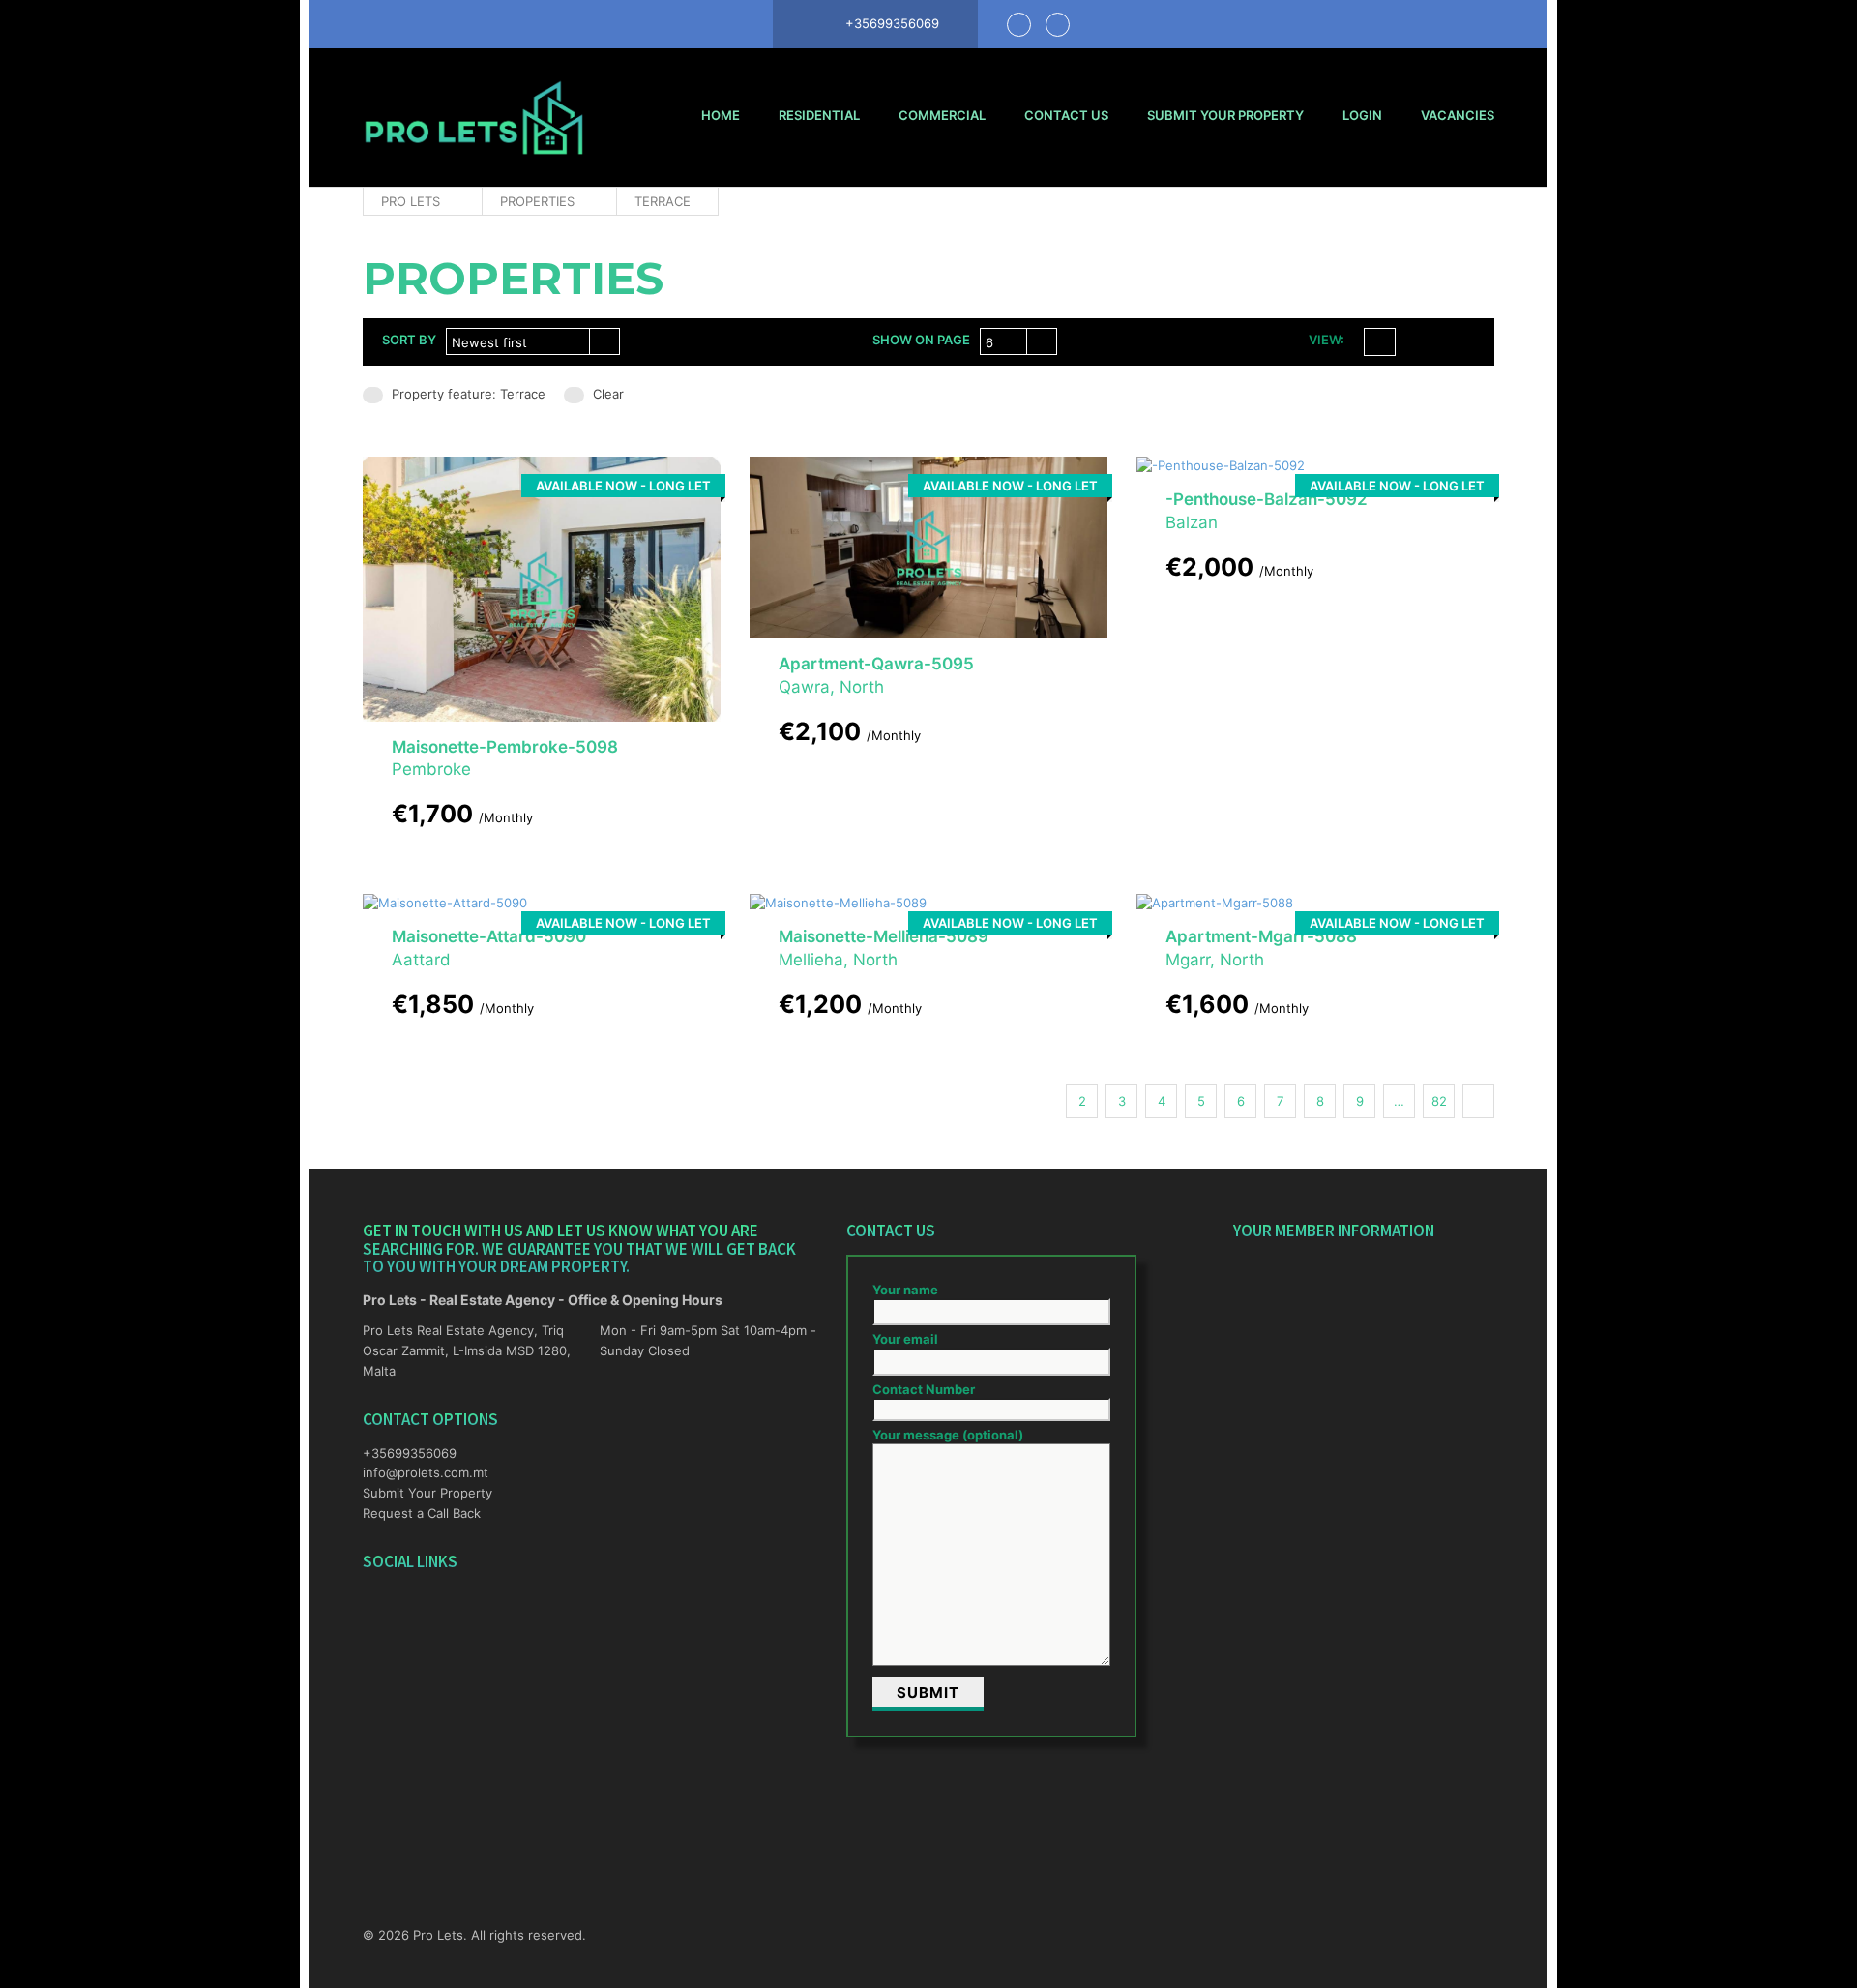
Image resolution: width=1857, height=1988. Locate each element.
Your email (905, 1339)
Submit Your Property (1225, 115)
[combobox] (533, 341)
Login (1362, 115)
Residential (819, 115)
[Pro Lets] (474, 118)
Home (721, 115)
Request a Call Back (422, 1513)
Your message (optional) (948, 1435)
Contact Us (1066, 115)
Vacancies (1458, 115)
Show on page (921, 340)
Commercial (942, 115)
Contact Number (924, 1389)
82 (1439, 1101)
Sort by (409, 340)
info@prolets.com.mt (426, 1472)
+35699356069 (410, 1453)
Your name (905, 1290)
